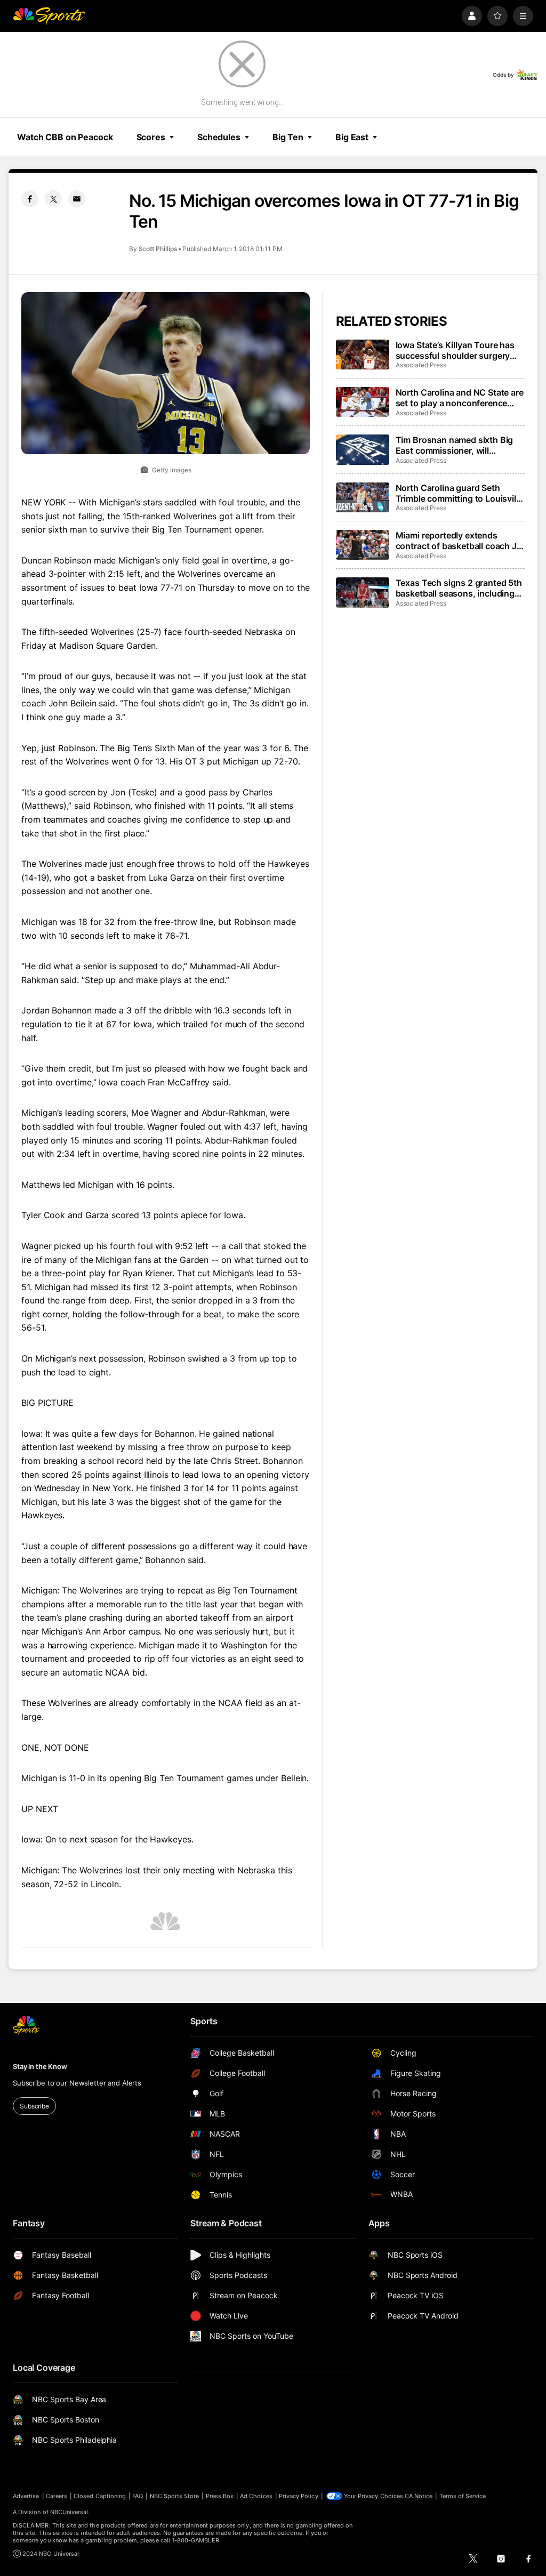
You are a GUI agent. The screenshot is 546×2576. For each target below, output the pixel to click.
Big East (352, 137)
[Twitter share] (53, 199)
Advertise (26, 2496)
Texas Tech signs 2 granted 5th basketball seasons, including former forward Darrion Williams (459, 588)
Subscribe (34, 2106)
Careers (57, 2496)
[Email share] (77, 199)
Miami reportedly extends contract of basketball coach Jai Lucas (460, 541)
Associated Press (421, 365)
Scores (151, 137)
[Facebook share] (30, 199)
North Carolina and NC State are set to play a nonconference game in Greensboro (460, 398)
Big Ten (288, 137)
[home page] (49, 16)
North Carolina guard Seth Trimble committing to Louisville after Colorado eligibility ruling (459, 493)
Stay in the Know (40, 2066)
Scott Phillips (158, 249)
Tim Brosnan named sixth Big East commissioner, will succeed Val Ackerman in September (455, 445)
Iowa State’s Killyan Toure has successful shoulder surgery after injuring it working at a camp (455, 350)
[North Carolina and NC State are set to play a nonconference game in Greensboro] (363, 402)
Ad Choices (256, 2496)
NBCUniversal (69, 2512)
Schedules (219, 137)
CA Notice (419, 2496)
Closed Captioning (100, 2496)
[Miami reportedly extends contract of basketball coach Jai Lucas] (363, 545)
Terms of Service (463, 2496)
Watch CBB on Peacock (65, 137)
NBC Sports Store (175, 2496)
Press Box (220, 2496)
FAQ (138, 2496)
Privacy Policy (299, 2496)
